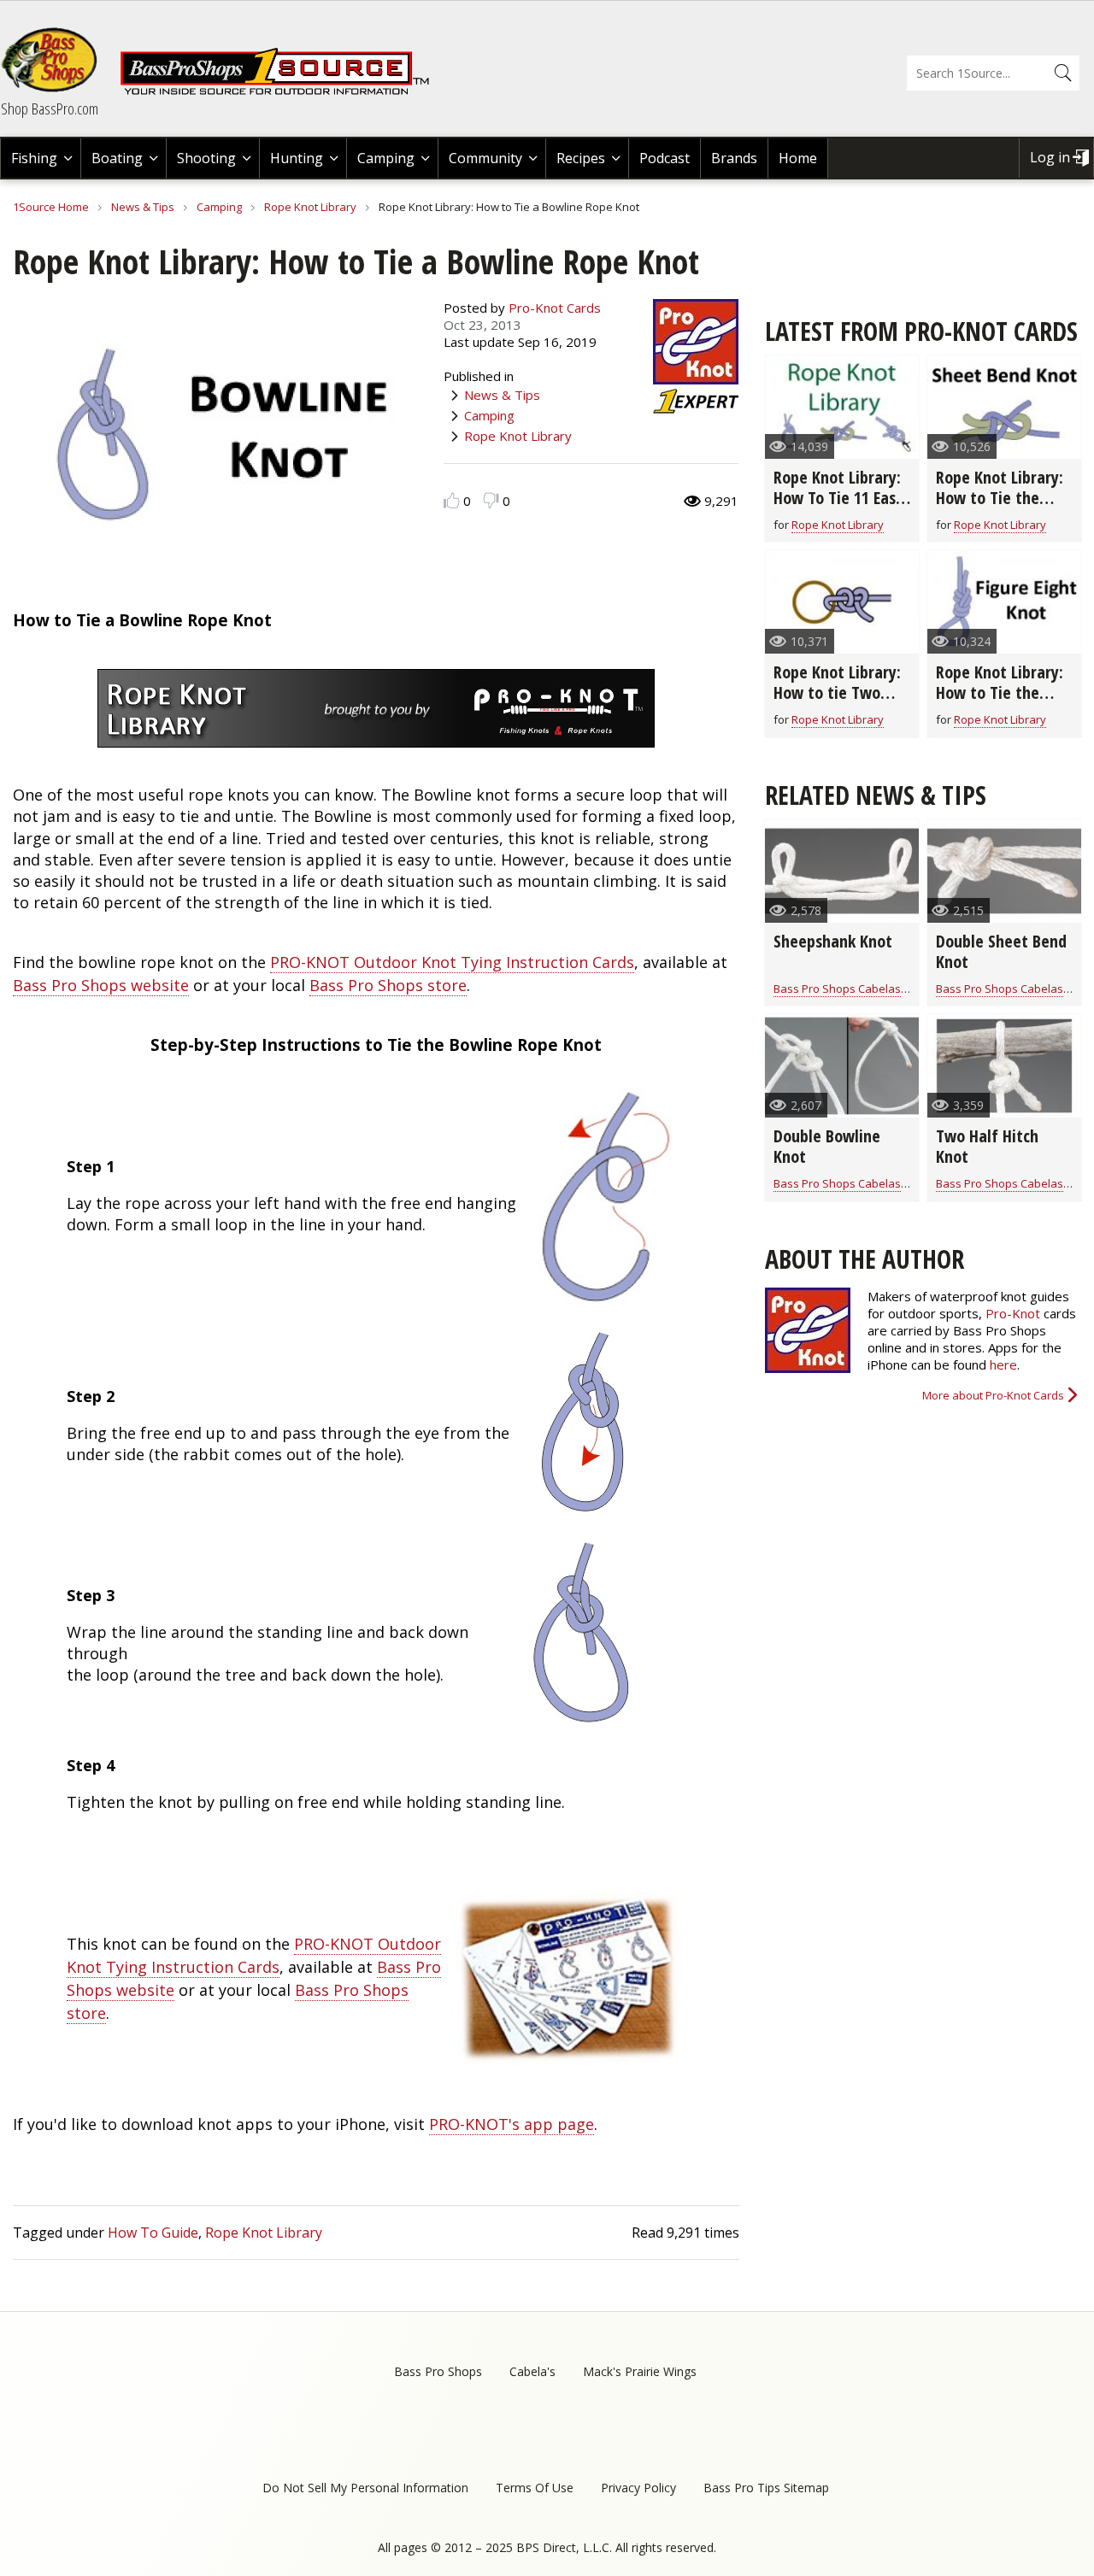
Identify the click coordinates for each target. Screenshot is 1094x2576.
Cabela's (532, 2371)
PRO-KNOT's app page (512, 2124)
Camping (386, 158)
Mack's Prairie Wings (640, 2371)
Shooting (206, 158)
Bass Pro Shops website (101, 985)
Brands (734, 158)
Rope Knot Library (310, 207)
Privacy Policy (638, 2488)
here (1003, 1364)
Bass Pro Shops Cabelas (837, 989)
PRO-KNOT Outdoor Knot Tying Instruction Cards (452, 962)
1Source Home (51, 207)
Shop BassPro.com (50, 109)
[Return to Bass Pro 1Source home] (282, 91)
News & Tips (143, 207)
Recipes (581, 158)
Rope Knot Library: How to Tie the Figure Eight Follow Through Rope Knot (1003, 703)
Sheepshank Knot (833, 941)
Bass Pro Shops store (388, 985)
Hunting (297, 158)
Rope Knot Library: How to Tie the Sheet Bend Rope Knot (1000, 508)
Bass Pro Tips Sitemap (766, 2488)
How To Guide (153, 2233)
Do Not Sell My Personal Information (365, 2488)
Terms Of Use (535, 2488)
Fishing (34, 158)
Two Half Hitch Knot (987, 1146)
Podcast (665, 158)
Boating (117, 158)
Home (798, 158)
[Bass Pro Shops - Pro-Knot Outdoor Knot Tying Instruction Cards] (563, 2065)
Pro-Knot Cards (555, 308)
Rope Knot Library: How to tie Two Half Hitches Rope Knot (837, 703)
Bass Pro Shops (438, 2371)
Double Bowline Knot (827, 1146)
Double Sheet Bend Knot (1001, 951)
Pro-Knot (1013, 1313)
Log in (1050, 157)
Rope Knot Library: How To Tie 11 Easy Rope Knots (838, 498)
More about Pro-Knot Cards (993, 1395)
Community (485, 158)
